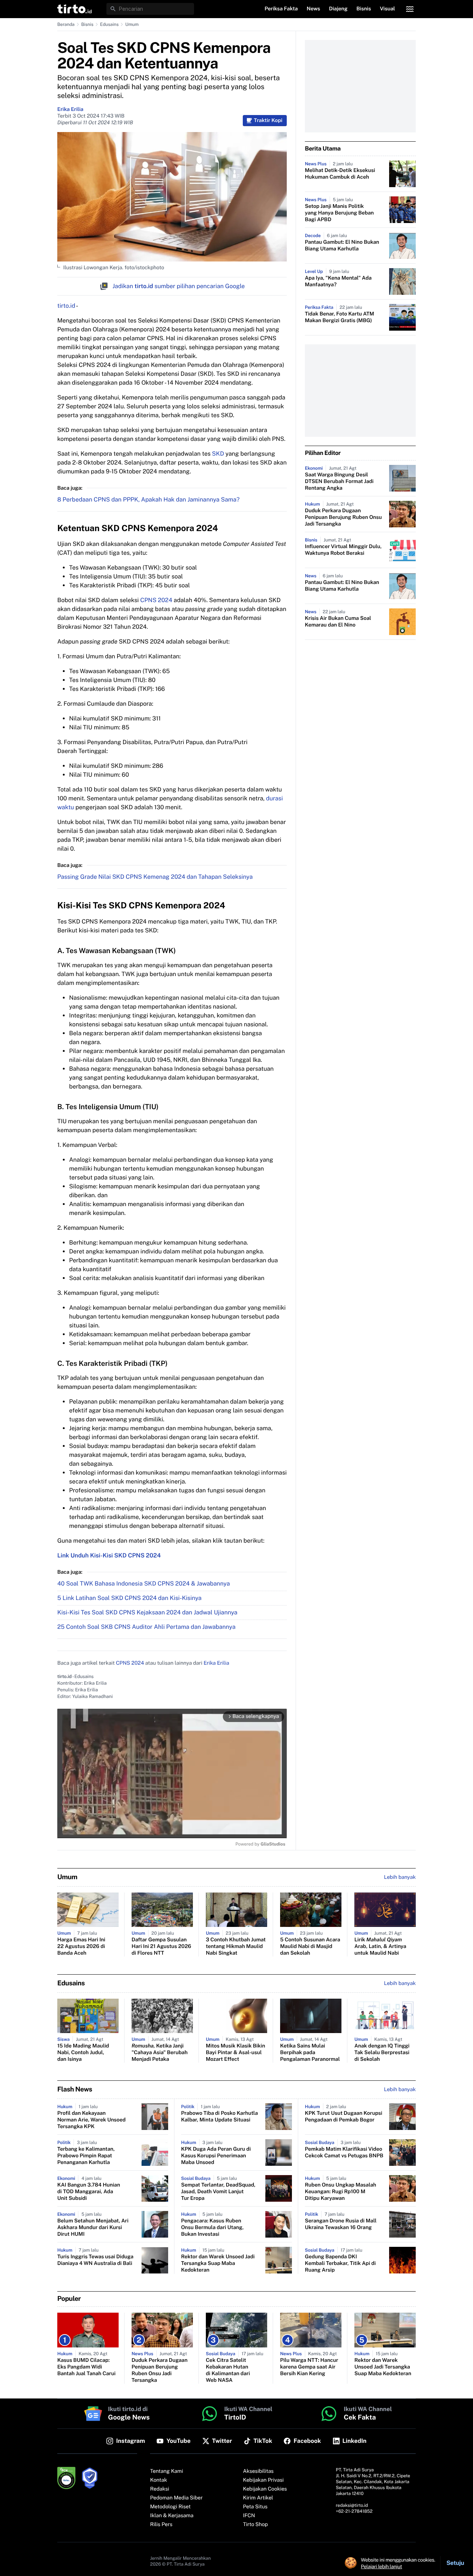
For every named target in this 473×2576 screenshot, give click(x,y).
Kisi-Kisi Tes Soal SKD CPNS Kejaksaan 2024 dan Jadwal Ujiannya (147, 1612)
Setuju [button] (455, 2563)
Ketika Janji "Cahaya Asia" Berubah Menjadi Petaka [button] (160, 2053)
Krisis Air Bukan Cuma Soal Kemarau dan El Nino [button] (338, 622)
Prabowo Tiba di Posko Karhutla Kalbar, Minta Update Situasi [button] (220, 2117)
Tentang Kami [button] (166, 2471)
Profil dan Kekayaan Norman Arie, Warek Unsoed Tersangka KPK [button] (91, 2120)
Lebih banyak (400, 2090)
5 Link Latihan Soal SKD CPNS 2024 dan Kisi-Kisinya (129, 1598)
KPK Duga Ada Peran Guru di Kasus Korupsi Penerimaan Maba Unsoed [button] (216, 2156)
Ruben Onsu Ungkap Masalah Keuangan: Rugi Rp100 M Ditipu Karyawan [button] (341, 2192)
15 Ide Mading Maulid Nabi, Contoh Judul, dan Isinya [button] (83, 2053)
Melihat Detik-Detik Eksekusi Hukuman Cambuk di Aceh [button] (340, 174)
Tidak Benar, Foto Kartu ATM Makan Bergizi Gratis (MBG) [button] (340, 317)
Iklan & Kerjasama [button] (172, 2516)
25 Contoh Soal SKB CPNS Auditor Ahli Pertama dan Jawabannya (146, 1627)
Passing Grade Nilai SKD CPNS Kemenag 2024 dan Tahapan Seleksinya (155, 877)
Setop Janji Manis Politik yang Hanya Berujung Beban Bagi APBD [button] (339, 213)
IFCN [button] (249, 2516)
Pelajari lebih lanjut (382, 2566)
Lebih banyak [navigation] (400, 1877)
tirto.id (66, 306)
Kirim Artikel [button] (258, 2498)
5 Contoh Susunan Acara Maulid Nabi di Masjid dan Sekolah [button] (310, 1947)
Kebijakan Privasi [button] (263, 2480)
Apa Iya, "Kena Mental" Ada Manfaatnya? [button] (338, 281)
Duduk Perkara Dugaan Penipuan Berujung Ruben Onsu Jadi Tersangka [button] (343, 517)
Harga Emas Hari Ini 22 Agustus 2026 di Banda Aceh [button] (81, 1947)
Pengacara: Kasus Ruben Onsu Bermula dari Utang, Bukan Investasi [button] (212, 2228)
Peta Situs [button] (255, 2507)
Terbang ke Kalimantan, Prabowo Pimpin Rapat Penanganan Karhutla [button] (86, 2156)
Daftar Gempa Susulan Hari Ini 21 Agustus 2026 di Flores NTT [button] (161, 1947)
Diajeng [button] (338, 9)
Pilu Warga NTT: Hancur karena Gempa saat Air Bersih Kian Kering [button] (309, 2367)
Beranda (66, 24)
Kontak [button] (159, 2480)
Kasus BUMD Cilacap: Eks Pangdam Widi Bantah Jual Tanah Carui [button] (86, 2367)
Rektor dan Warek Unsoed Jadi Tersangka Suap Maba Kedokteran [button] (218, 2263)
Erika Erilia (70, 109)
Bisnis (87, 24)
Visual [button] (387, 9)
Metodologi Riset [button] (170, 2507)
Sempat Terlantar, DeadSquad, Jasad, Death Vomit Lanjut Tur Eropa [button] (218, 2192)
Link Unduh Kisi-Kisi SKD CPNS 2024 (109, 1555)
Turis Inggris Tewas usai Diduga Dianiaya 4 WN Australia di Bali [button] (95, 2260)
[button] (74, 9)
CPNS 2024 (156, 600)
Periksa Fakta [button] (281, 9)
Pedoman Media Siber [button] (176, 2498)
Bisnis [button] (364, 9)
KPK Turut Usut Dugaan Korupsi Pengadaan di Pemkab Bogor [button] (343, 2117)
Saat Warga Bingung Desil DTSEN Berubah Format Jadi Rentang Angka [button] (339, 482)
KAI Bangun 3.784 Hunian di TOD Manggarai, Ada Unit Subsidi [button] (89, 2192)
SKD (219, 454)
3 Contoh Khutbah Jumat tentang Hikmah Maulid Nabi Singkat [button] (236, 1947)
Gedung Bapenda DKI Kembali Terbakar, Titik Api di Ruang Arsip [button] (340, 2263)
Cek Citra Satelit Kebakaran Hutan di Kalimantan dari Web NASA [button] (228, 2370)
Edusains (109, 24)
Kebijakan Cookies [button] (265, 2489)
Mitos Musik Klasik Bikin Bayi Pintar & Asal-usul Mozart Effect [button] (235, 2053)
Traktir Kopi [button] (268, 121)
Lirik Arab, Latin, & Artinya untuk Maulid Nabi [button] (380, 1947)
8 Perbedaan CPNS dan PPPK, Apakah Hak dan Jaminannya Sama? (148, 499)
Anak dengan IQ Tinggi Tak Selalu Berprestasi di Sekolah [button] (382, 2053)
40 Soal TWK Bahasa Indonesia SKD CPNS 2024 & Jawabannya (144, 1584)
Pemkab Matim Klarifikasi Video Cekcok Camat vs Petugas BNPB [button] (344, 2153)
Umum (132, 24)
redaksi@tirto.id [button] (352, 2505)
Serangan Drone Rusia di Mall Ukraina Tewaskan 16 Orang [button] (341, 2224)
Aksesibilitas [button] (258, 2471)
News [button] (314, 9)
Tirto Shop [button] (256, 2525)
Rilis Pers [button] (161, 2525)
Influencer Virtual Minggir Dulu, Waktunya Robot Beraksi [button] (343, 550)
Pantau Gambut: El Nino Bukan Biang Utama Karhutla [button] (342, 246)
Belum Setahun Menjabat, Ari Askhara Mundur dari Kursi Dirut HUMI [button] (93, 2228)
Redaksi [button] (160, 2489)
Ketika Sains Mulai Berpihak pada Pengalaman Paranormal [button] (310, 2053)
